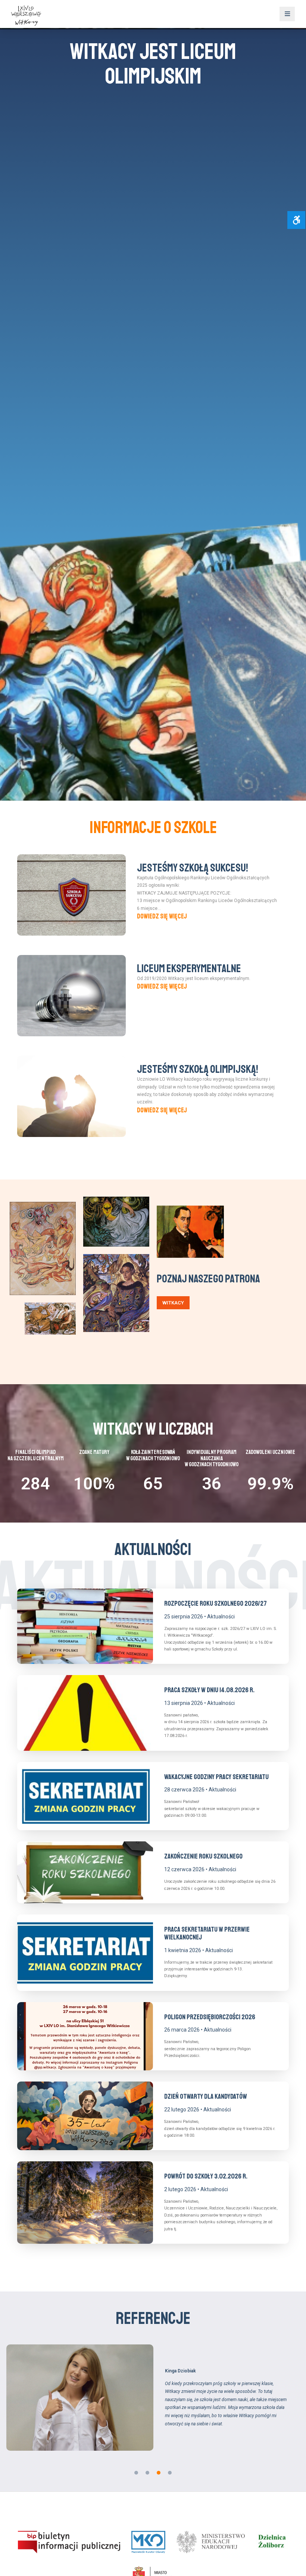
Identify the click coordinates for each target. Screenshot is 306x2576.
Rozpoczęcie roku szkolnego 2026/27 (216, 1603)
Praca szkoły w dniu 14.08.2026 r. (209, 1690)
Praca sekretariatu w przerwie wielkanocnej (207, 1933)
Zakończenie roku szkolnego (203, 1856)
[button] (136, 2473)
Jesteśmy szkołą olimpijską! (198, 1069)
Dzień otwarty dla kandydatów (206, 2096)
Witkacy (173, 1303)
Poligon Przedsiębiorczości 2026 (210, 2017)
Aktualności (221, 1617)
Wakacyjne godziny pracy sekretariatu (216, 1777)
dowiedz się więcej (162, 916)
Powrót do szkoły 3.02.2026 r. (206, 2176)
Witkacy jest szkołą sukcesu (153, 64)
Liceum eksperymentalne (189, 968)
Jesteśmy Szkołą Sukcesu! (193, 868)
